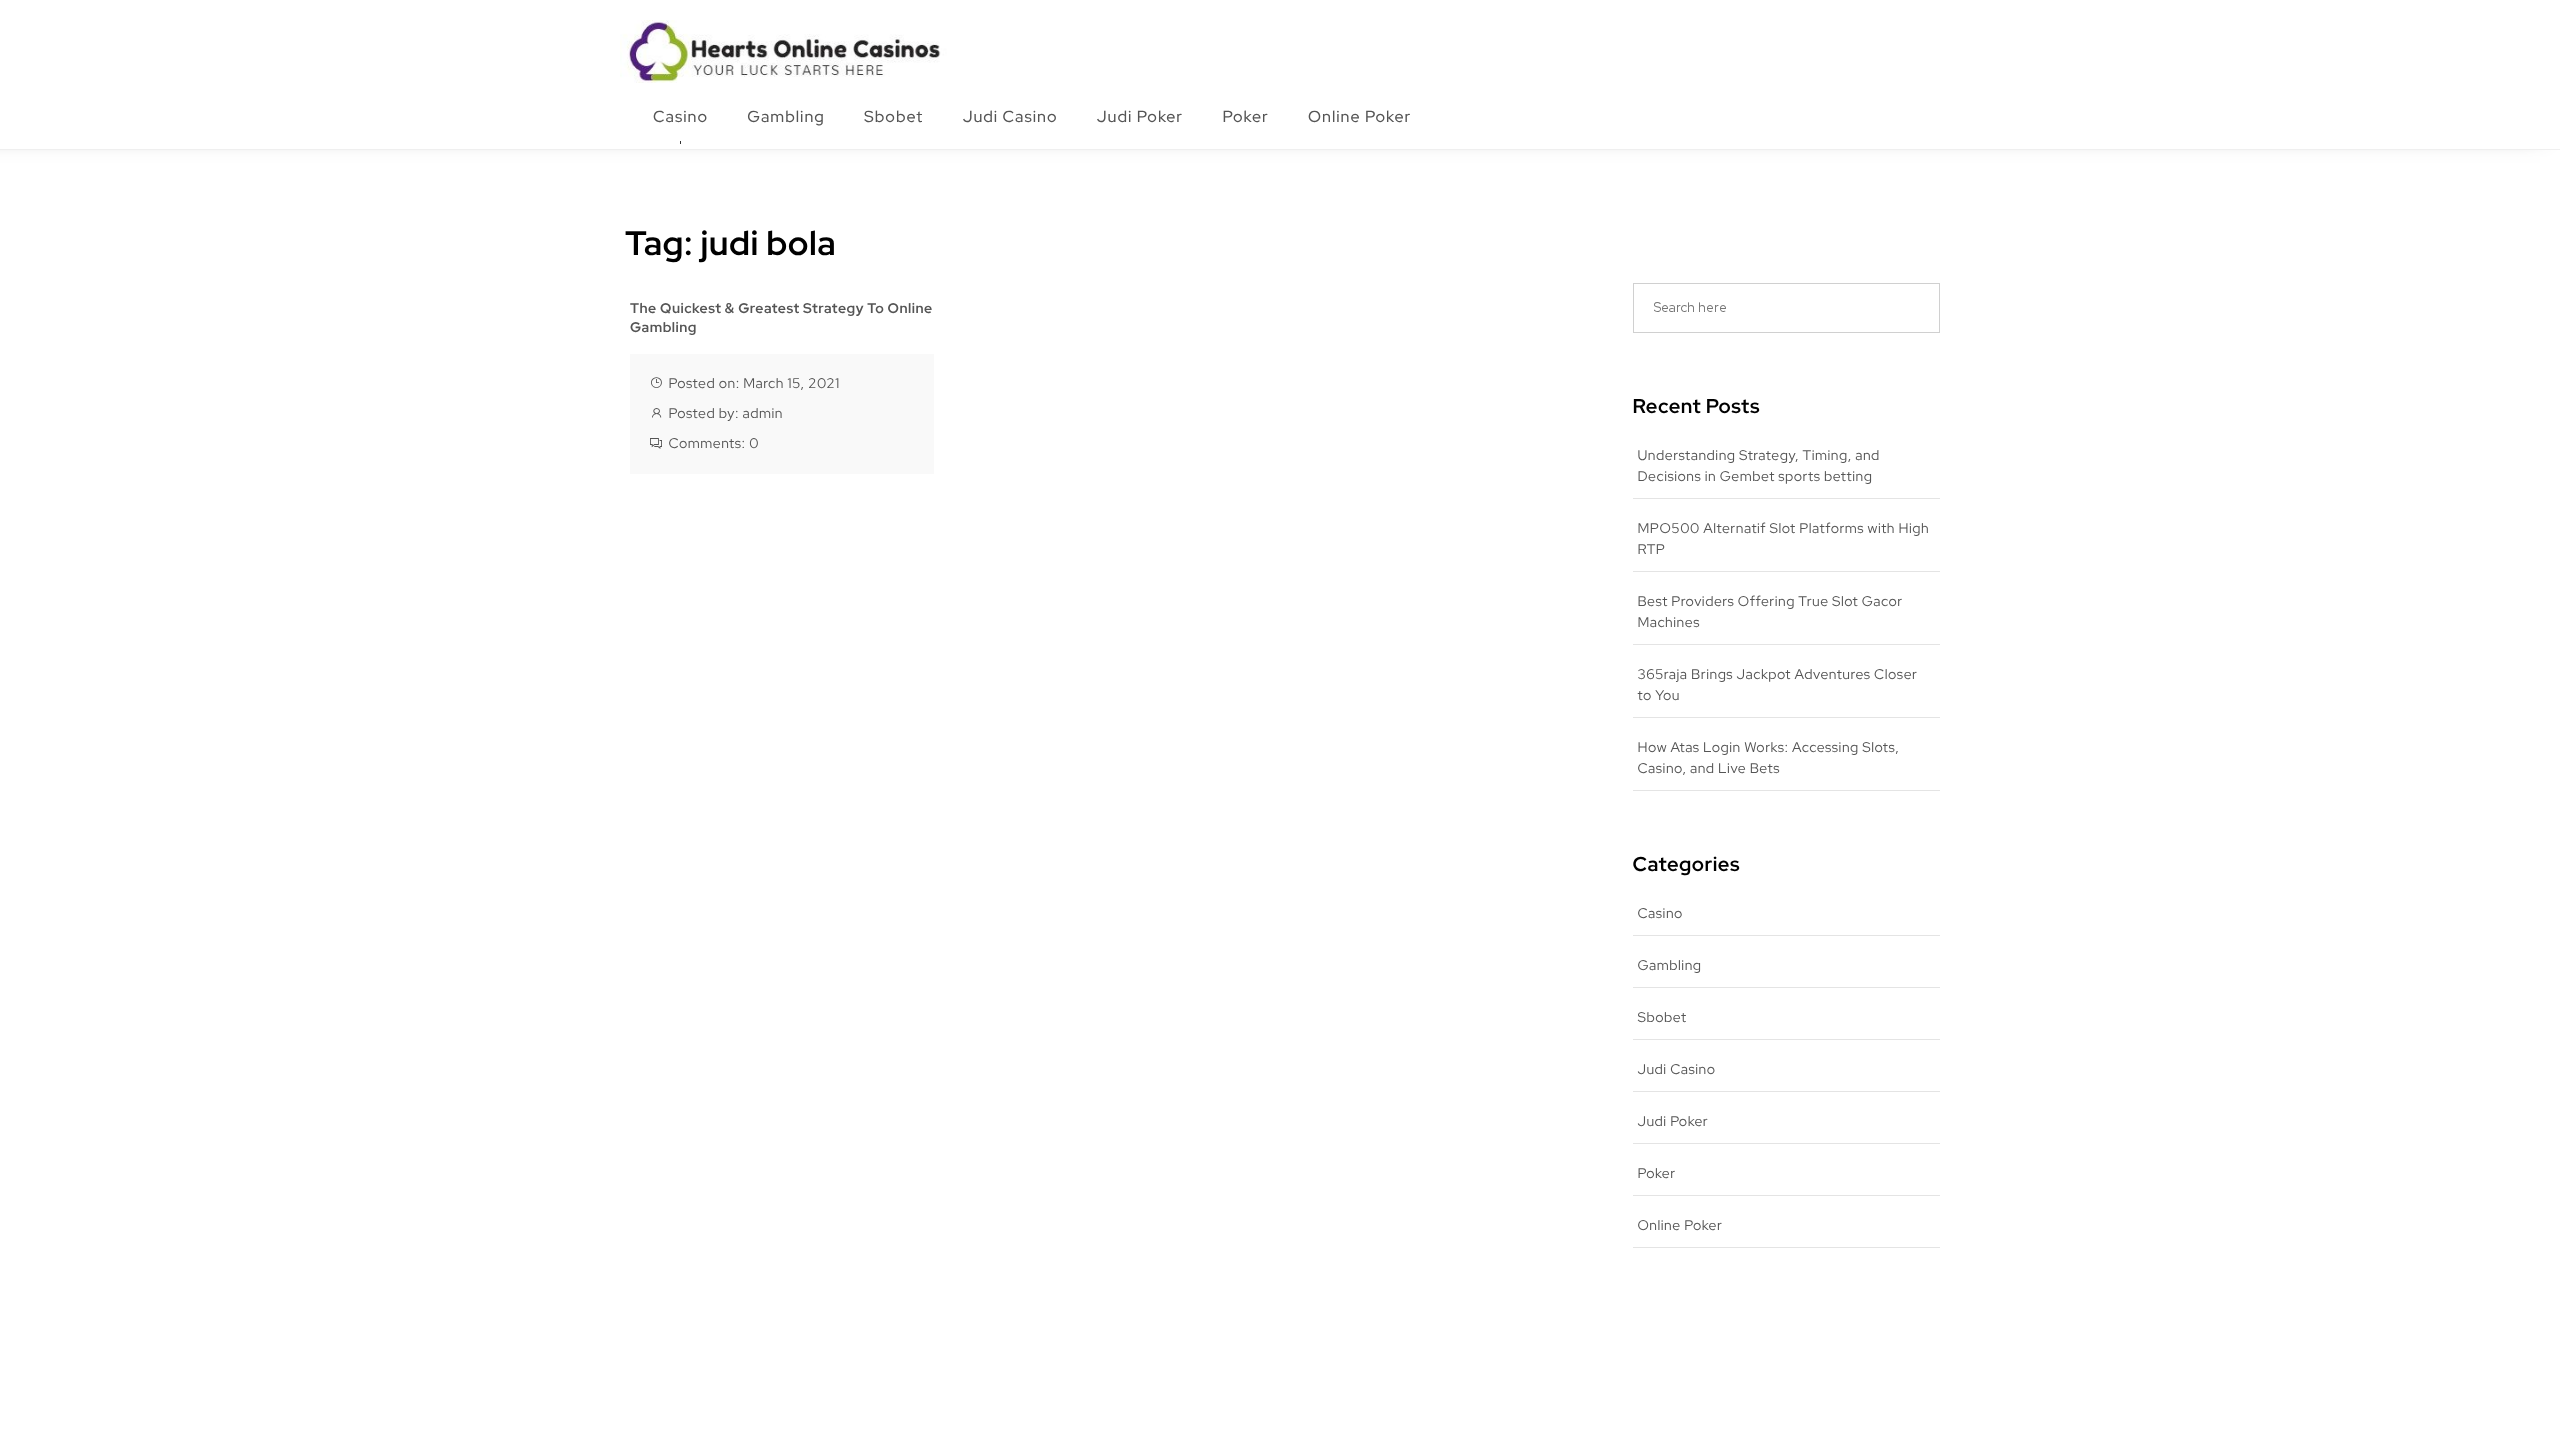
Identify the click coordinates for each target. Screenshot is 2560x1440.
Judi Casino (1010, 116)
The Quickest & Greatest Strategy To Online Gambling (781, 319)
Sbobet (893, 116)
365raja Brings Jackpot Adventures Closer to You (1778, 685)
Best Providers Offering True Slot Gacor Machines (1770, 612)
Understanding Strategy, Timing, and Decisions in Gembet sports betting (1759, 466)
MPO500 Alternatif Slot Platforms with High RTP (1784, 539)
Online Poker (1359, 116)
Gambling (786, 116)
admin (762, 414)
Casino (680, 116)
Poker (1245, 116)
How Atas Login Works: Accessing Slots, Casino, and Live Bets (1769, 758)
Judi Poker (1140, 116)
